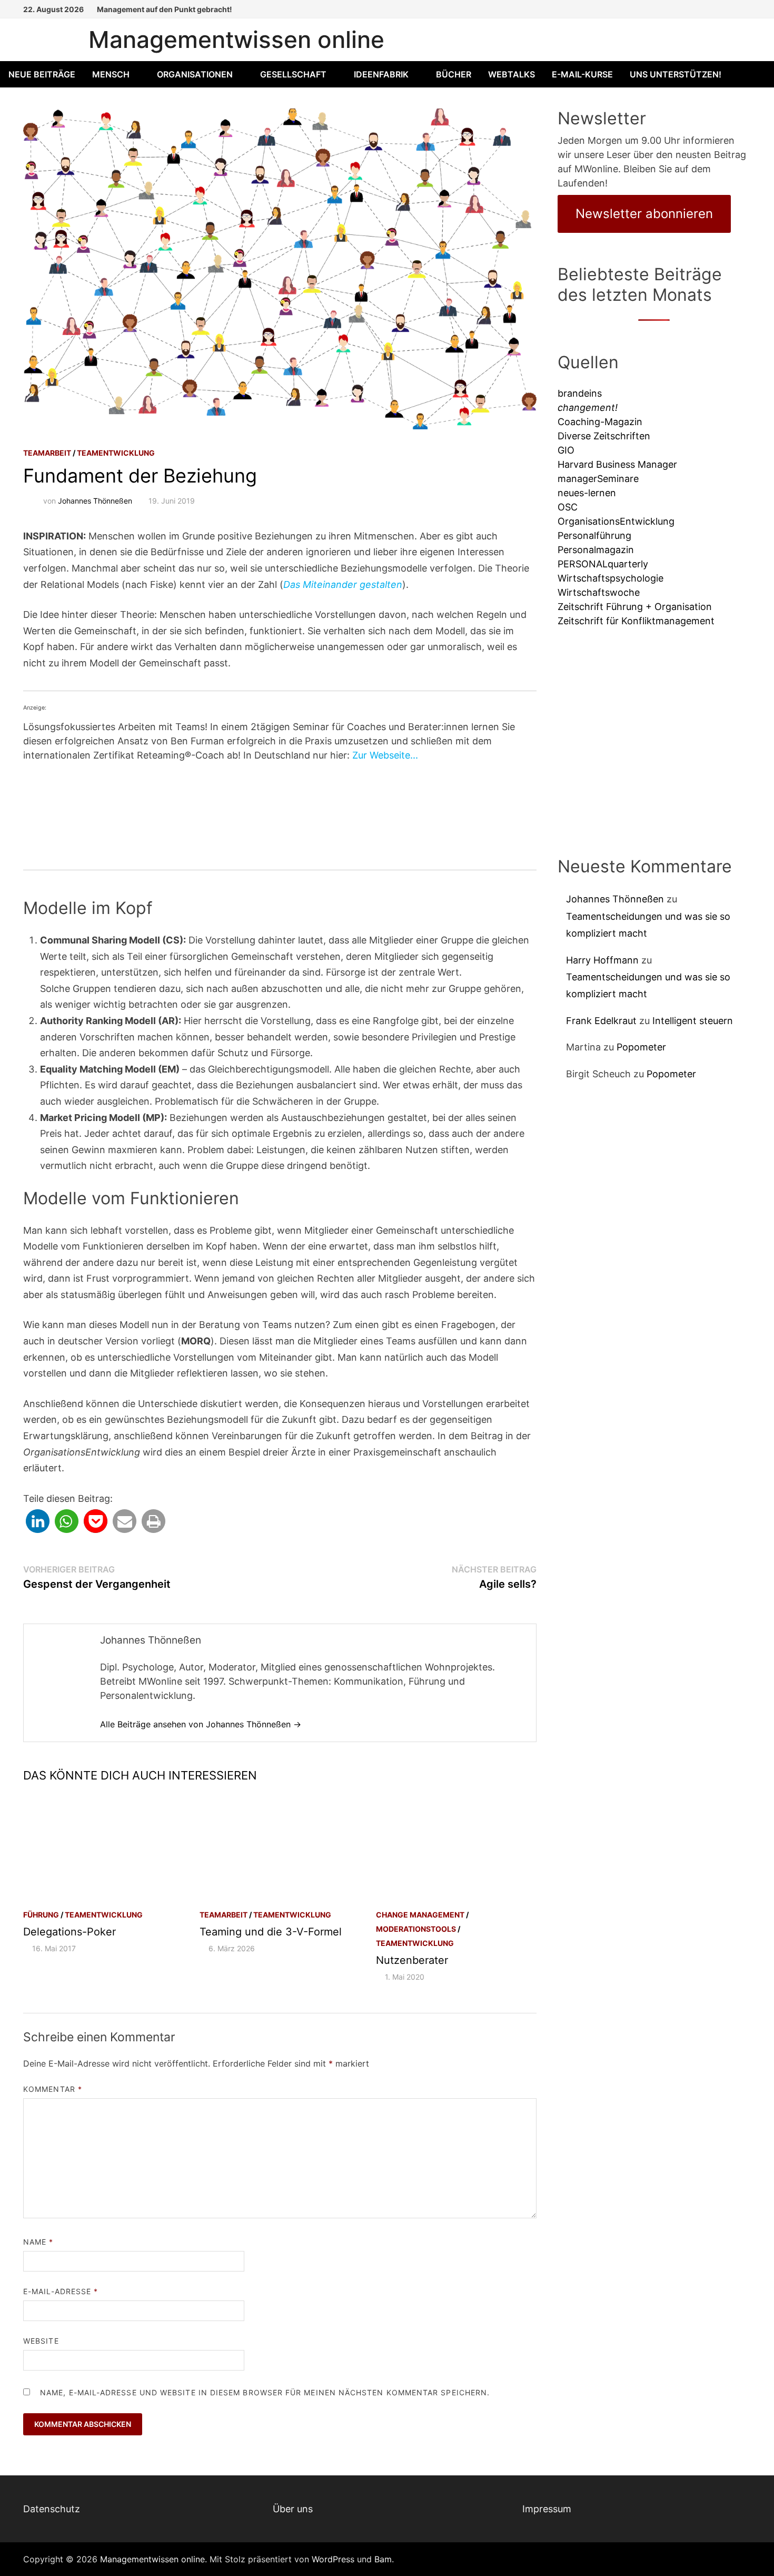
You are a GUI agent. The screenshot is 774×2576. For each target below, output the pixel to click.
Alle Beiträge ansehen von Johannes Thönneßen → (201, 1724)
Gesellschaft (293, 74)
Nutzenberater (412, 1960)
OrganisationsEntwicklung (616, 521)
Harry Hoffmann (602, 960)
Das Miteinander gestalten (343, 584)
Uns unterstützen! (676, 74)
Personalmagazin (596, 550)
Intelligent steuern (693, 1021)
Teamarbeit (47, 453)
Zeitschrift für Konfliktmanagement (636, 621)
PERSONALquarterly (603, 564)
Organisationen (195, 74)
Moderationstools (416, 1929)
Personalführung (594, 535)
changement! (588, 407)
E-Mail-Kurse (582, 74)
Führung (41, 1915)
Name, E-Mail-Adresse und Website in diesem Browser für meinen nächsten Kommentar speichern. (265, 2392)
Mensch (111, 74)
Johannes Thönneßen (95, 501)
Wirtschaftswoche (599, 592)
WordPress (333, 2559)
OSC (568, 507)
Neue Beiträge (42, 74)
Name (38, 2242)
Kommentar (53, 2089)
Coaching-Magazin (600, 422)
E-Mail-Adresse (61, 2291)
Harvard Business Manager (617, 464)
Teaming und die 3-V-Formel (271, 1932)
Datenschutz (52, 2509)
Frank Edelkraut (601, 1021)
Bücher (454, 74)
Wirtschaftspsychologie (611, 578)
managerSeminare (598, 479)
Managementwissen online (236, 40)
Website (41, 2341)
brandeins (580, 393)
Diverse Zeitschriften (604, 436)
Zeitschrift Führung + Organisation (635, 607)
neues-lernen (587, 493)
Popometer (641, 1047)
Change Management (420, 1915)
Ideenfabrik (381, 74)
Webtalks (512, 74)
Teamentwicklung (116, 453)
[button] (38, 1521)
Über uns (293, 2509)
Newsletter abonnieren (644, 214)
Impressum (547, 2509)
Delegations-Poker (70, 1932)
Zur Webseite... (385, 755)
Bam (383, 2559)
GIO (566, 450)
